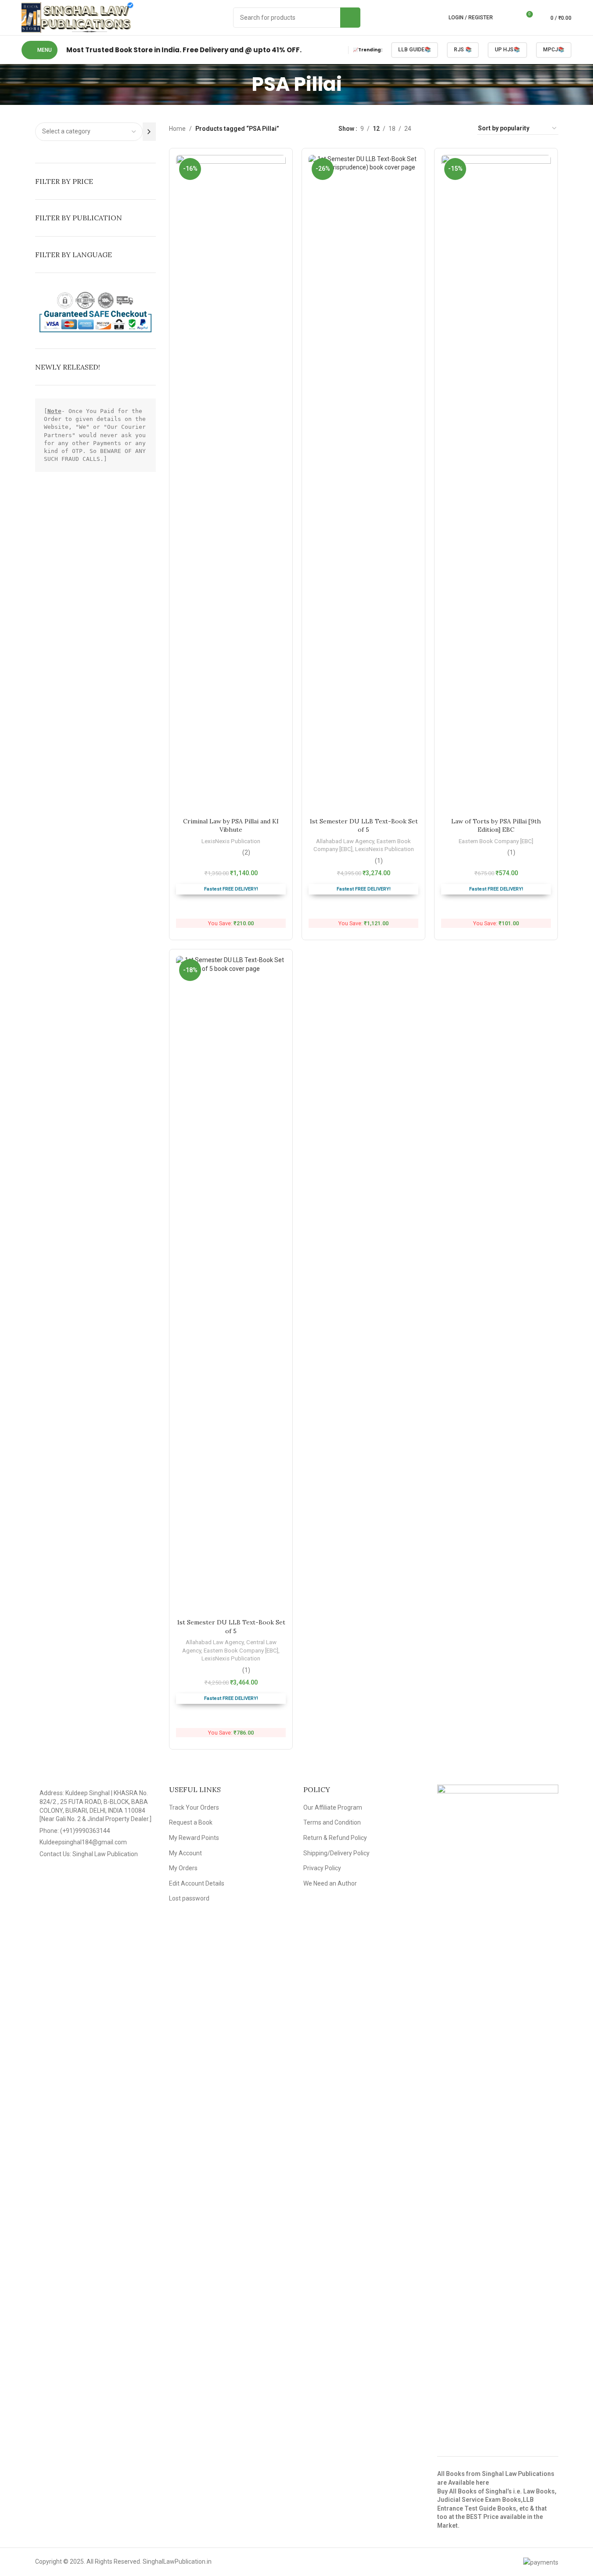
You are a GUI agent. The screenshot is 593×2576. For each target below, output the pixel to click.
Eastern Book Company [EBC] (496, 841)
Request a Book (191, 1822)
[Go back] (241, 84)
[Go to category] (149, 132)
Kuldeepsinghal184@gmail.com (83, 1842)
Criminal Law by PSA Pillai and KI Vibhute (231, 826)
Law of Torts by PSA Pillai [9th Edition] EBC (496, 826)
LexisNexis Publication (231, 841)
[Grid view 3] (446, 128)
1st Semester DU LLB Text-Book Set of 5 (364, 826)
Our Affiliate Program (333, 1807)
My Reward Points (194, 1838)
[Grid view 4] (460, 128)
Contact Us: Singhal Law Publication (89, 1854)
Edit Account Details (197, 1883)
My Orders (183, 1868)
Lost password (189, 1898)
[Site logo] (77, 17)
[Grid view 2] (432, 128)
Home (177, 129)
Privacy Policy (322, 1868)
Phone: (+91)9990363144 (75, 1831)
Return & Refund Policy (335, 1838)
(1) (379, 861)
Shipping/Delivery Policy (336, 1853)
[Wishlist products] (510, 18)
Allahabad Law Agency (345, 841)
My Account (185, 1853)
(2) (246, 852)
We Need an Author (330, 1883)
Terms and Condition (332, 1822)
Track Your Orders (194, 1807)
